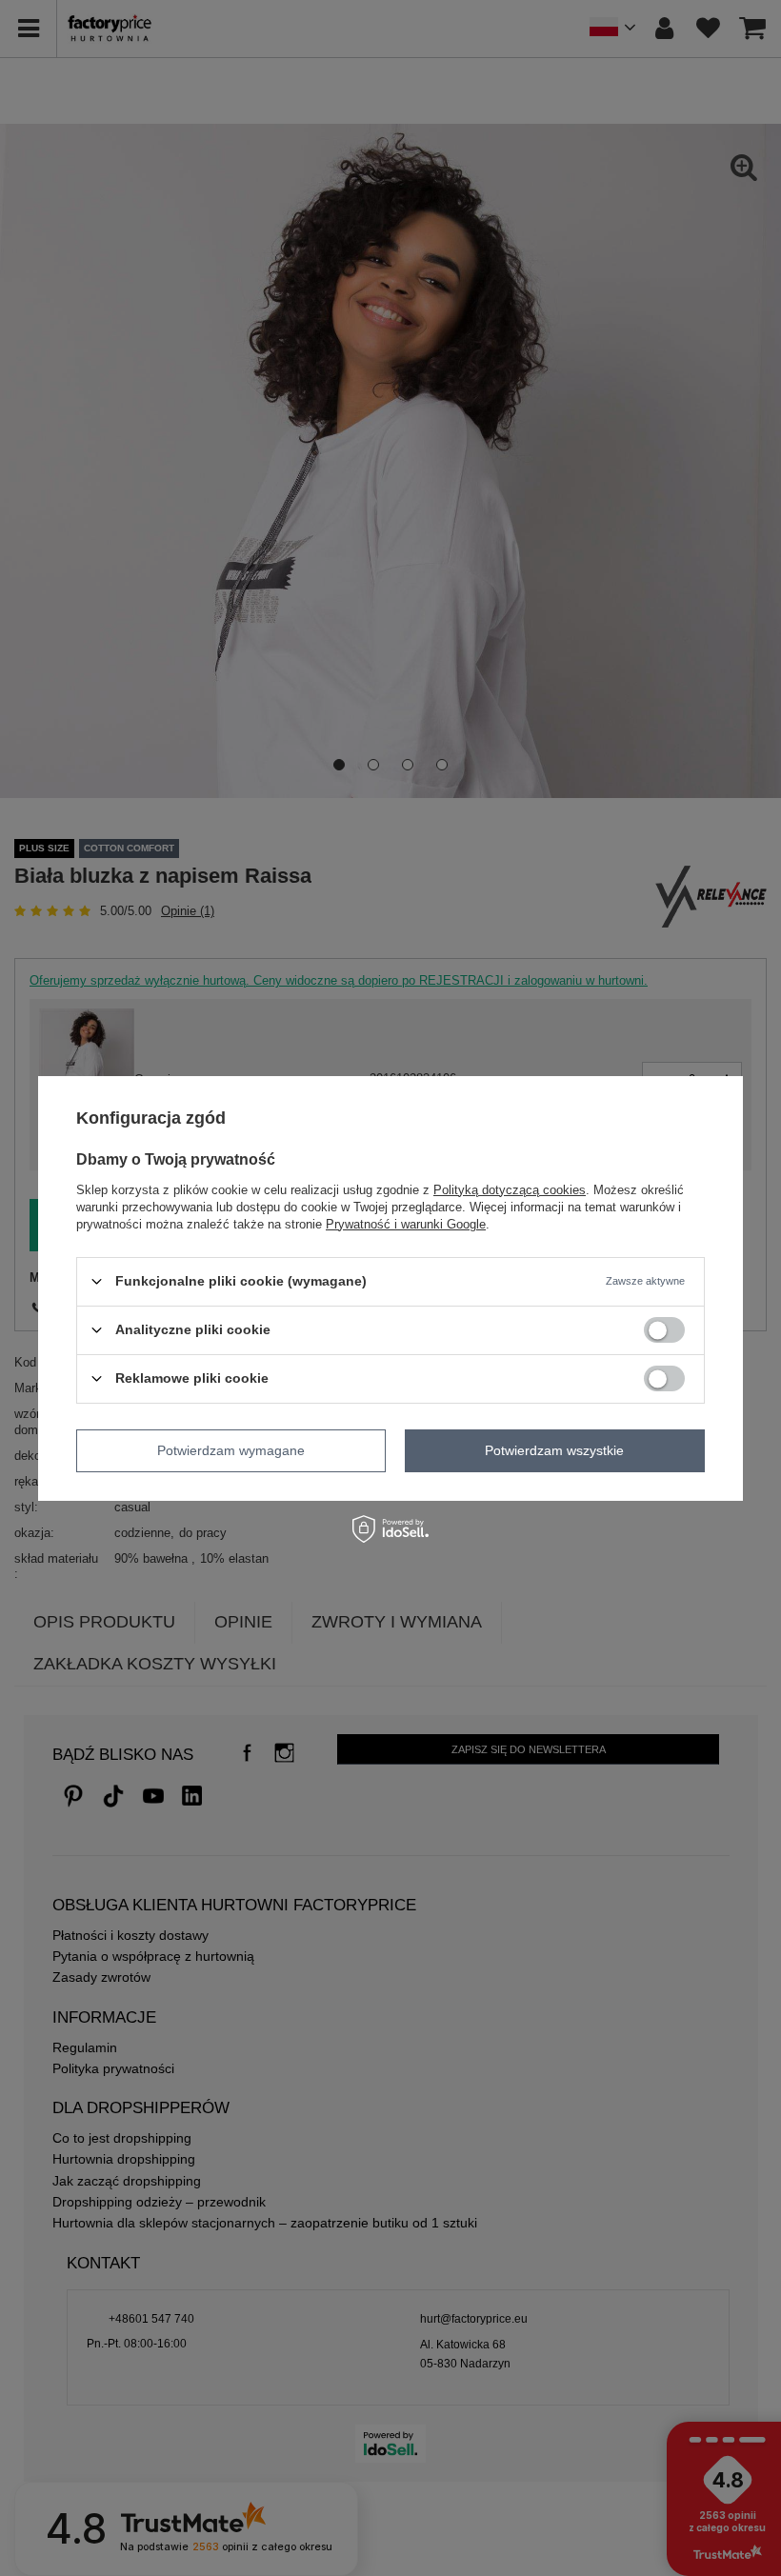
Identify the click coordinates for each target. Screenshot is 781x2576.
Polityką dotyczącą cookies (510, 1189)
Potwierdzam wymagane (231, 1450)
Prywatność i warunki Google (406, 1223)
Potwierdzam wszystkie (554, 1450)
